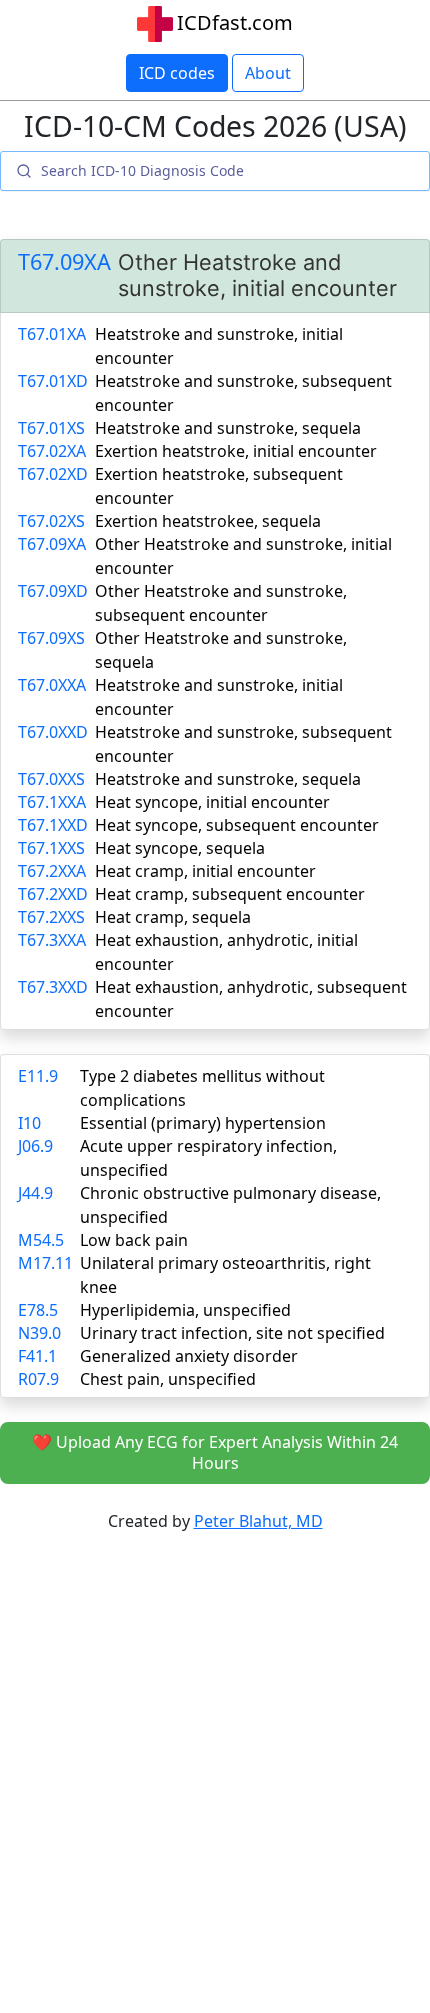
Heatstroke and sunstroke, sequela (228, 428)
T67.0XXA (52, 685)
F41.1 (37, 1356)
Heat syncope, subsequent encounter (237, 825)
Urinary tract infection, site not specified (232, 1333)
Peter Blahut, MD (258, 1521)
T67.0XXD (53, 732)
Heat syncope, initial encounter (212, 802)
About (268, 73)
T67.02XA (52, 451)
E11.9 (38, 1076)
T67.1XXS (51, 848)
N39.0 (39, 1333)
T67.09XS (51, 638)
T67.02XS (51, 521)
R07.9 (38, 1379)
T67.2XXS (51, 917)
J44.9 (35, 1193)
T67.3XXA (52, 940)
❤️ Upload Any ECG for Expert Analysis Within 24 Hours (215, 1452)
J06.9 (35, 1146)
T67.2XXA (52, 871)
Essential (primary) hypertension (203, 1123)
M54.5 (41, 1240)
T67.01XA (52, 334)
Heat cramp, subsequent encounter (230, 894)
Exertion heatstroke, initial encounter (236, 451)
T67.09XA (64, 262)
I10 (29, 1123)
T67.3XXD (53, 987)
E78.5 (38, 1310)
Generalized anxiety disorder (189, 1356)
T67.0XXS (51, 779)
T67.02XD (53, 474)
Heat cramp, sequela (173, 917)
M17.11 (45, 1263)
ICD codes (177, 73)
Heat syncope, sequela (180, 848)
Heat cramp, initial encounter (205, 871)
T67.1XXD (53, 825)
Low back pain (134, 1240)
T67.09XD (53, 591)
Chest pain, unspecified (168, 1379)
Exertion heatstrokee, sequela (208, 521)
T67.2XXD (53, 894)
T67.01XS (51, 428)
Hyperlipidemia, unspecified (185, 1310)
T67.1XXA (52, 802)
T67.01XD (53, 381)
